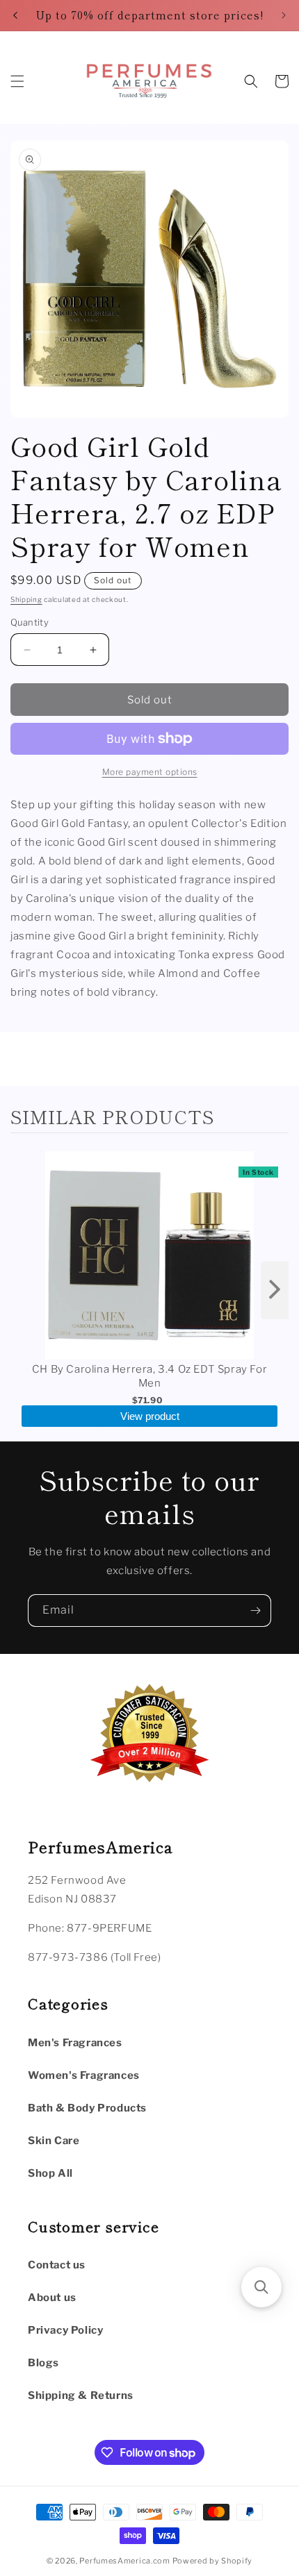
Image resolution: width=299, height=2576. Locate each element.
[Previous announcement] (15, 15)
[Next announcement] (284, 15)
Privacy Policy (65, 2330)
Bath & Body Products (87, 2108)
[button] (17, 81)
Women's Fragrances (84, 2075)
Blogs (43, 2363)
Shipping (26, 599)
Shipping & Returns (81, 2395)
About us (52, 2298)
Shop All (50, 2173)
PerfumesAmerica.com (124, 2561)
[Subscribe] (255, 1611)
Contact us (57, 2265)
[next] (275, 1290)
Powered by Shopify (213, 2561)
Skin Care (54, 2141)
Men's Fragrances (75, 2043)
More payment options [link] (150, 772)
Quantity (30, 622)
